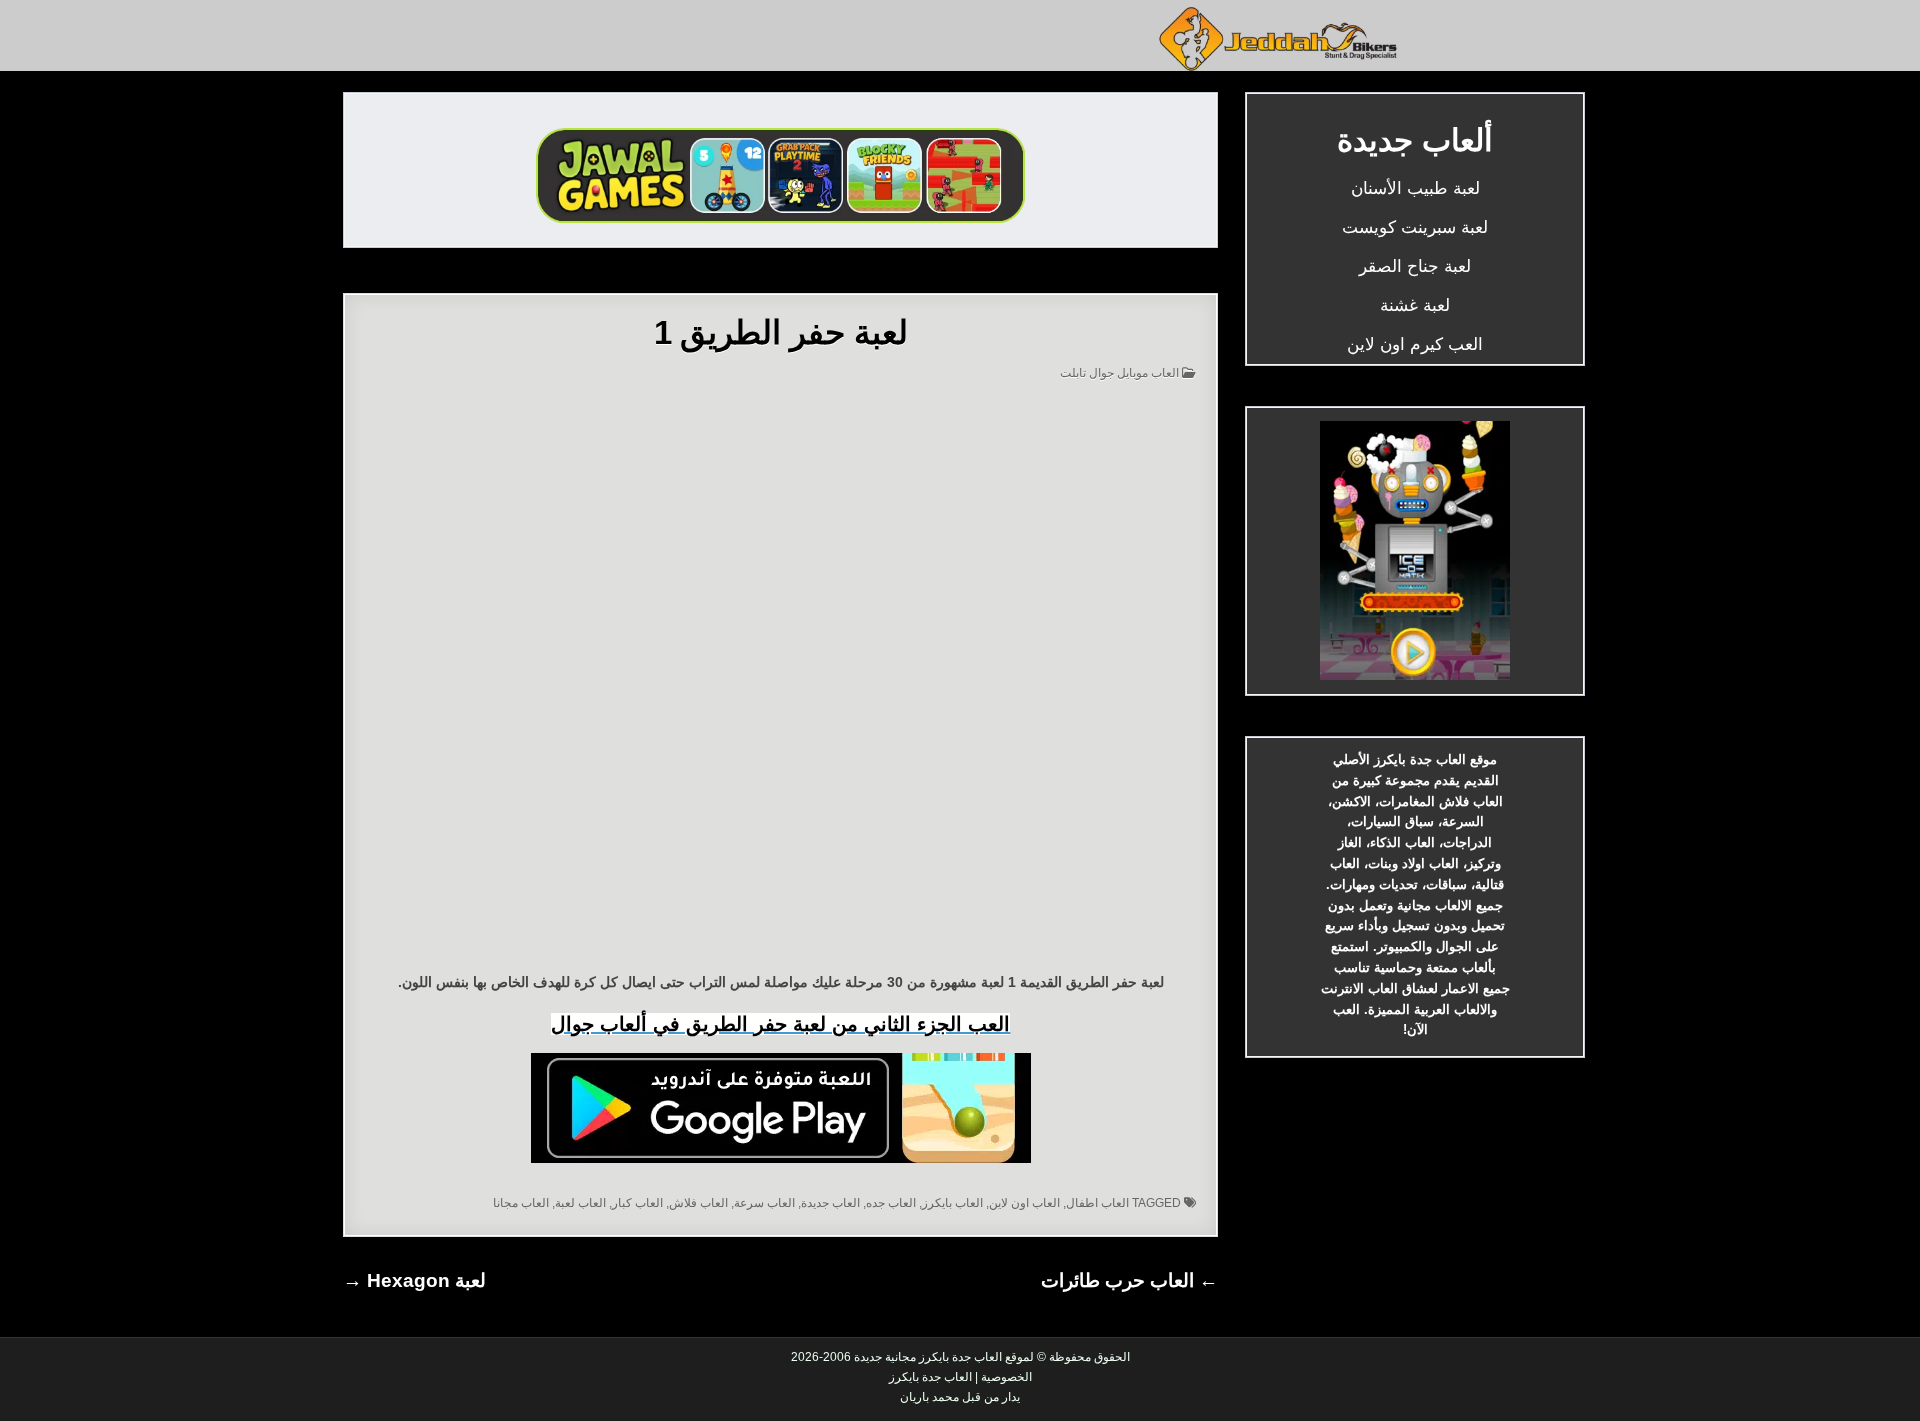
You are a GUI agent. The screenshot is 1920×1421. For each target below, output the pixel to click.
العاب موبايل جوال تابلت (1119, 373)
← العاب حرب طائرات (1129, 1280)
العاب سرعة (764, 1203)
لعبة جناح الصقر (1415, 266)
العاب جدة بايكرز (930, 1377)
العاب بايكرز (952, 1203)
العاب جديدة (830, 1203)
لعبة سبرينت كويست (1415, 227)
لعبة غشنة (1415, 305)
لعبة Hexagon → (414, 1280)
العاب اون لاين (1024, 1203)
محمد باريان (929, 1397)
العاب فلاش (698, 1203)
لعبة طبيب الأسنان (1415, 188)
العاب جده (891, 1203)
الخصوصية (1006, 1377)
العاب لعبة (580, 1203)
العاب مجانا (521, 1203)
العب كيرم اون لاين (1415, 344)
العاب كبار (637, 1203)
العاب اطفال (1097, 1203)
